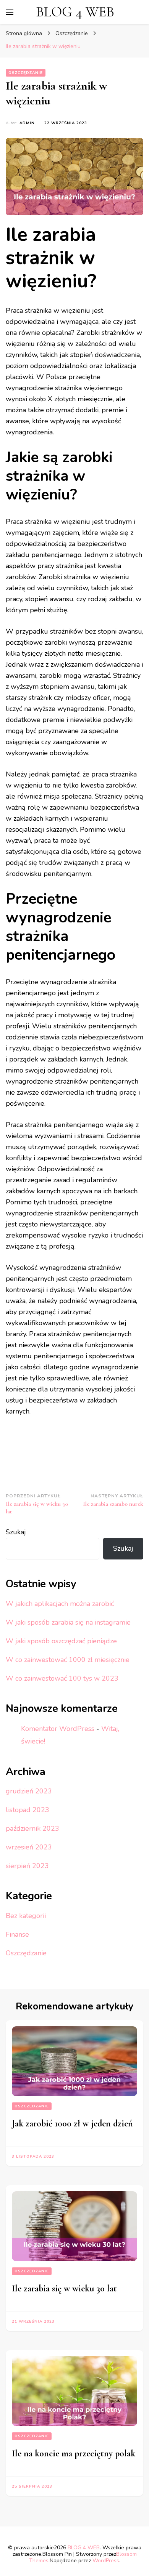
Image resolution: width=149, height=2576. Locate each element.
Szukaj (16, 1532)
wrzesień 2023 (29, 1847)
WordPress (106, 2561)
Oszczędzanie (26, 73)
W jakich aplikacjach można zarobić (60, 1604)
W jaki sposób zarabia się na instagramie (68, 1622)
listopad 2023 (28, 1810)
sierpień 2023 (27, 1866)
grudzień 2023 (29, 1791)
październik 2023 (32, 1828)
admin (27, 123)
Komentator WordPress (58, 1729)
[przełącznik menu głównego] (10, 12)
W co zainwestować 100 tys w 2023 (62, 1678)
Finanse (17, 1934)
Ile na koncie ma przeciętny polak (74, 2454)
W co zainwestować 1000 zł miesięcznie (68, 1660)
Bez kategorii (26, 1916)
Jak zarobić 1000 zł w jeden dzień (72, 2124)
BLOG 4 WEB (75, 12)
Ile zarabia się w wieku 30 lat (64, 2289)
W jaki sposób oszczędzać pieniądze (61, 1641)
